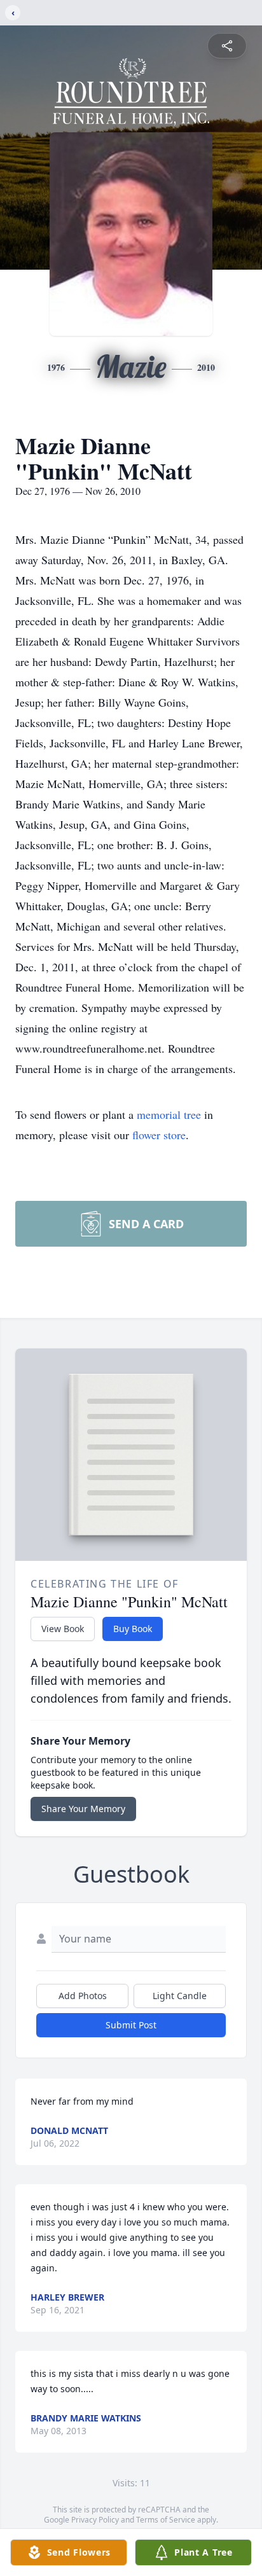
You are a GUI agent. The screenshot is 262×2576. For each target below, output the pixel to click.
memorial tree (169, 1114)
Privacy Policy (95, 2520)
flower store (159, 1135)
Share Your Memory (83, 1809)
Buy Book (133, 1629)
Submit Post (131, 2025)
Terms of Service (166, 2520)
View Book (63, 1629)
